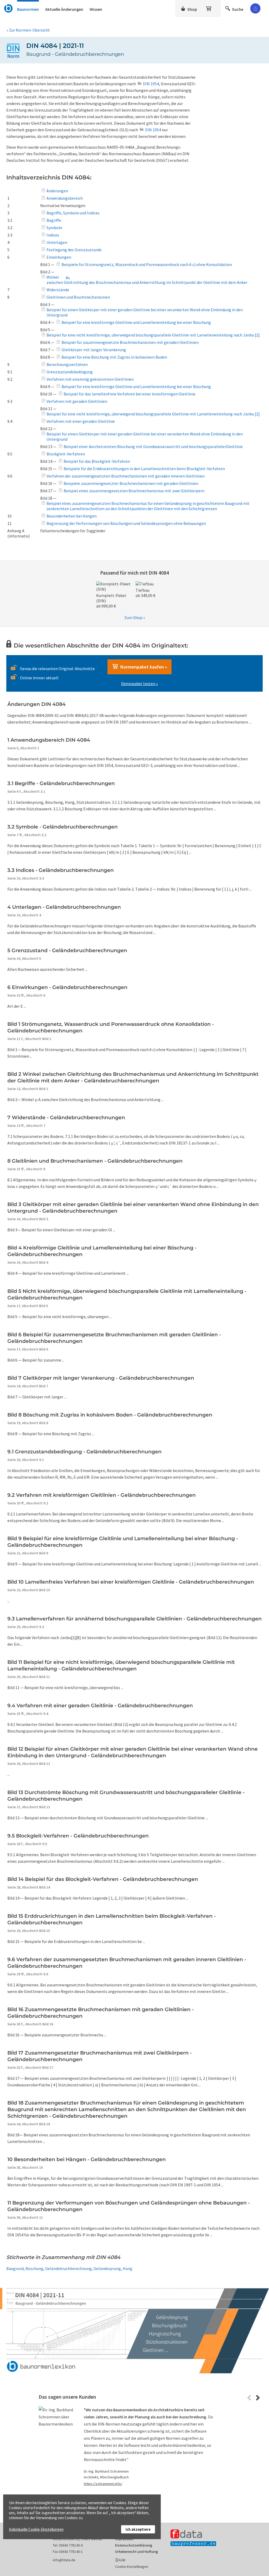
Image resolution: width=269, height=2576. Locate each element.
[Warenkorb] (209, 8)
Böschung (34, 2268)
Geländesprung (107, 2268)
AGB (122, 2560)
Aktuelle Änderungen (64, 9)
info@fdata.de (64, 2560)
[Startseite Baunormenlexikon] (9, 8)
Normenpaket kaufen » (143, 667)
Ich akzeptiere (138, 2529)
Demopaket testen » (139, 684)
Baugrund (15, 2268)
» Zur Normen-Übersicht (28, 30)
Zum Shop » (135, 617)
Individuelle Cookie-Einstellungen (36, 2529)
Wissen (96, 9)
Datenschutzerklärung (134, 2545)
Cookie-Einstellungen (132, 2567)
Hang (128, 2268)
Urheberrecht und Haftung (136, 2552)
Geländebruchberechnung (68, 2268)
